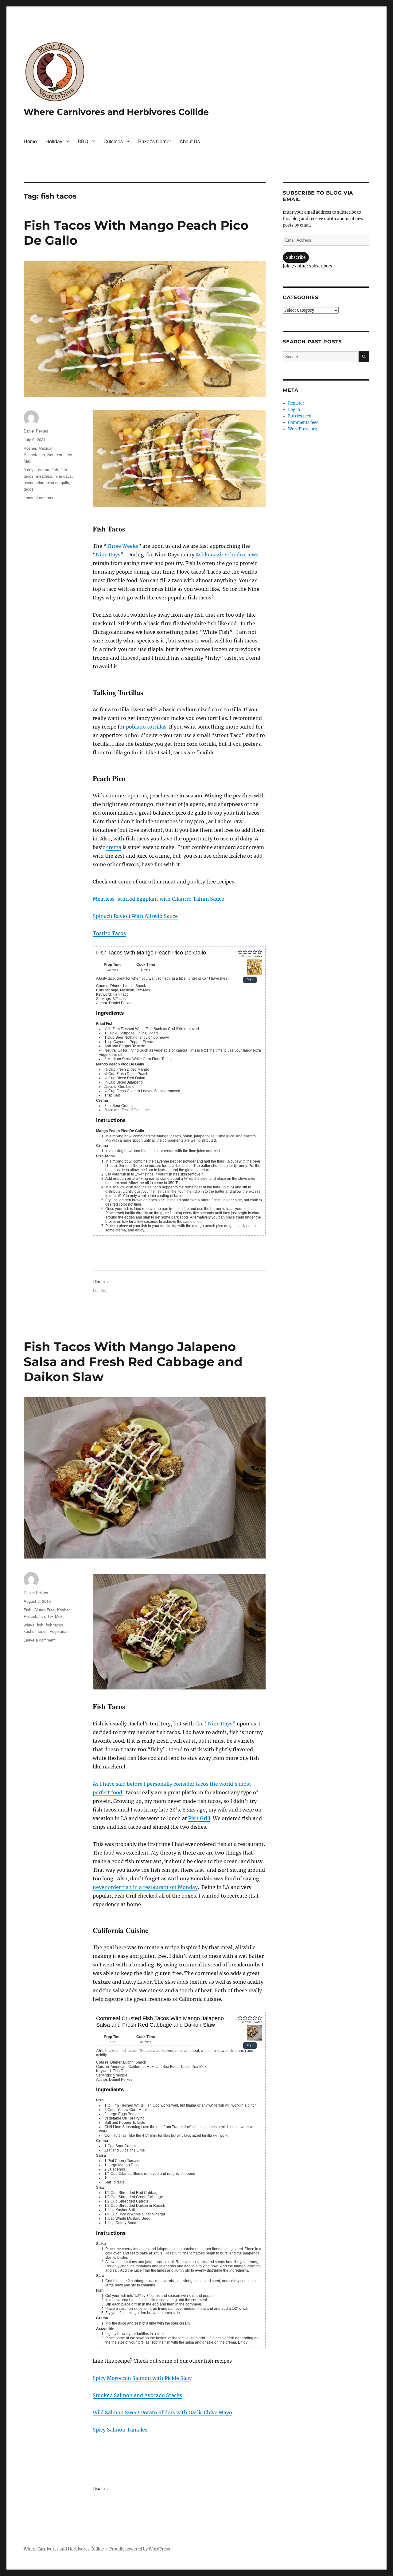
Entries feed (300, 416)
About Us (190, 141)
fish (55, 470)
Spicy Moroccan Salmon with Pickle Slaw (142, 2378)
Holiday (54, 141)
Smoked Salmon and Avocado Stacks (137, 2395)
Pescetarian (34, 454)
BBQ (83, 141)
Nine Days (108, 555)
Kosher (30, 448)
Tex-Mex (55, 1616)
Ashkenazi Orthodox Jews (227, 555)
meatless (44, 476)
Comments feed (303, 423)
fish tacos (54, 1625)
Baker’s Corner (155, 141)
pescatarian (34, 482)
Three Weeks (122, 546)
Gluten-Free (44, 1610)
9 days (30, 470)
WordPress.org (303, 429)
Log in (294, 410)
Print (250, 980)
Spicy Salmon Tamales (120, 2430)
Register (296, 403)
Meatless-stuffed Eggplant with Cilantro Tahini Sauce (158, 899)
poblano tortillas (146, 727)
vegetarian (59, 1631)
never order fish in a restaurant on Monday (145, 1887)
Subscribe (296, 257)
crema (114, 847)
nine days (63, 476)
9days (29, 1625)
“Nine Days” (220, 1724)
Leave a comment (40, 498)
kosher (29, 1631)
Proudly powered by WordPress (140, 2549)
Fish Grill (199, 1818)
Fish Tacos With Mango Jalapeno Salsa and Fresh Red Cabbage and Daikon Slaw (133, 1362)
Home (30, 141)
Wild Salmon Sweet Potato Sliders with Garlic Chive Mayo (162, 2412)
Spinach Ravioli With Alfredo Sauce (135, 916)
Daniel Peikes (36, 431)
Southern (55, 454)
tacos (29, 489)
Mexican (46, 448)
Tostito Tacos (109, 933)
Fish (27, 1610)
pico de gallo (58, 482)
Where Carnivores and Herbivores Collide (116, 112)
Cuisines (113, 141)
